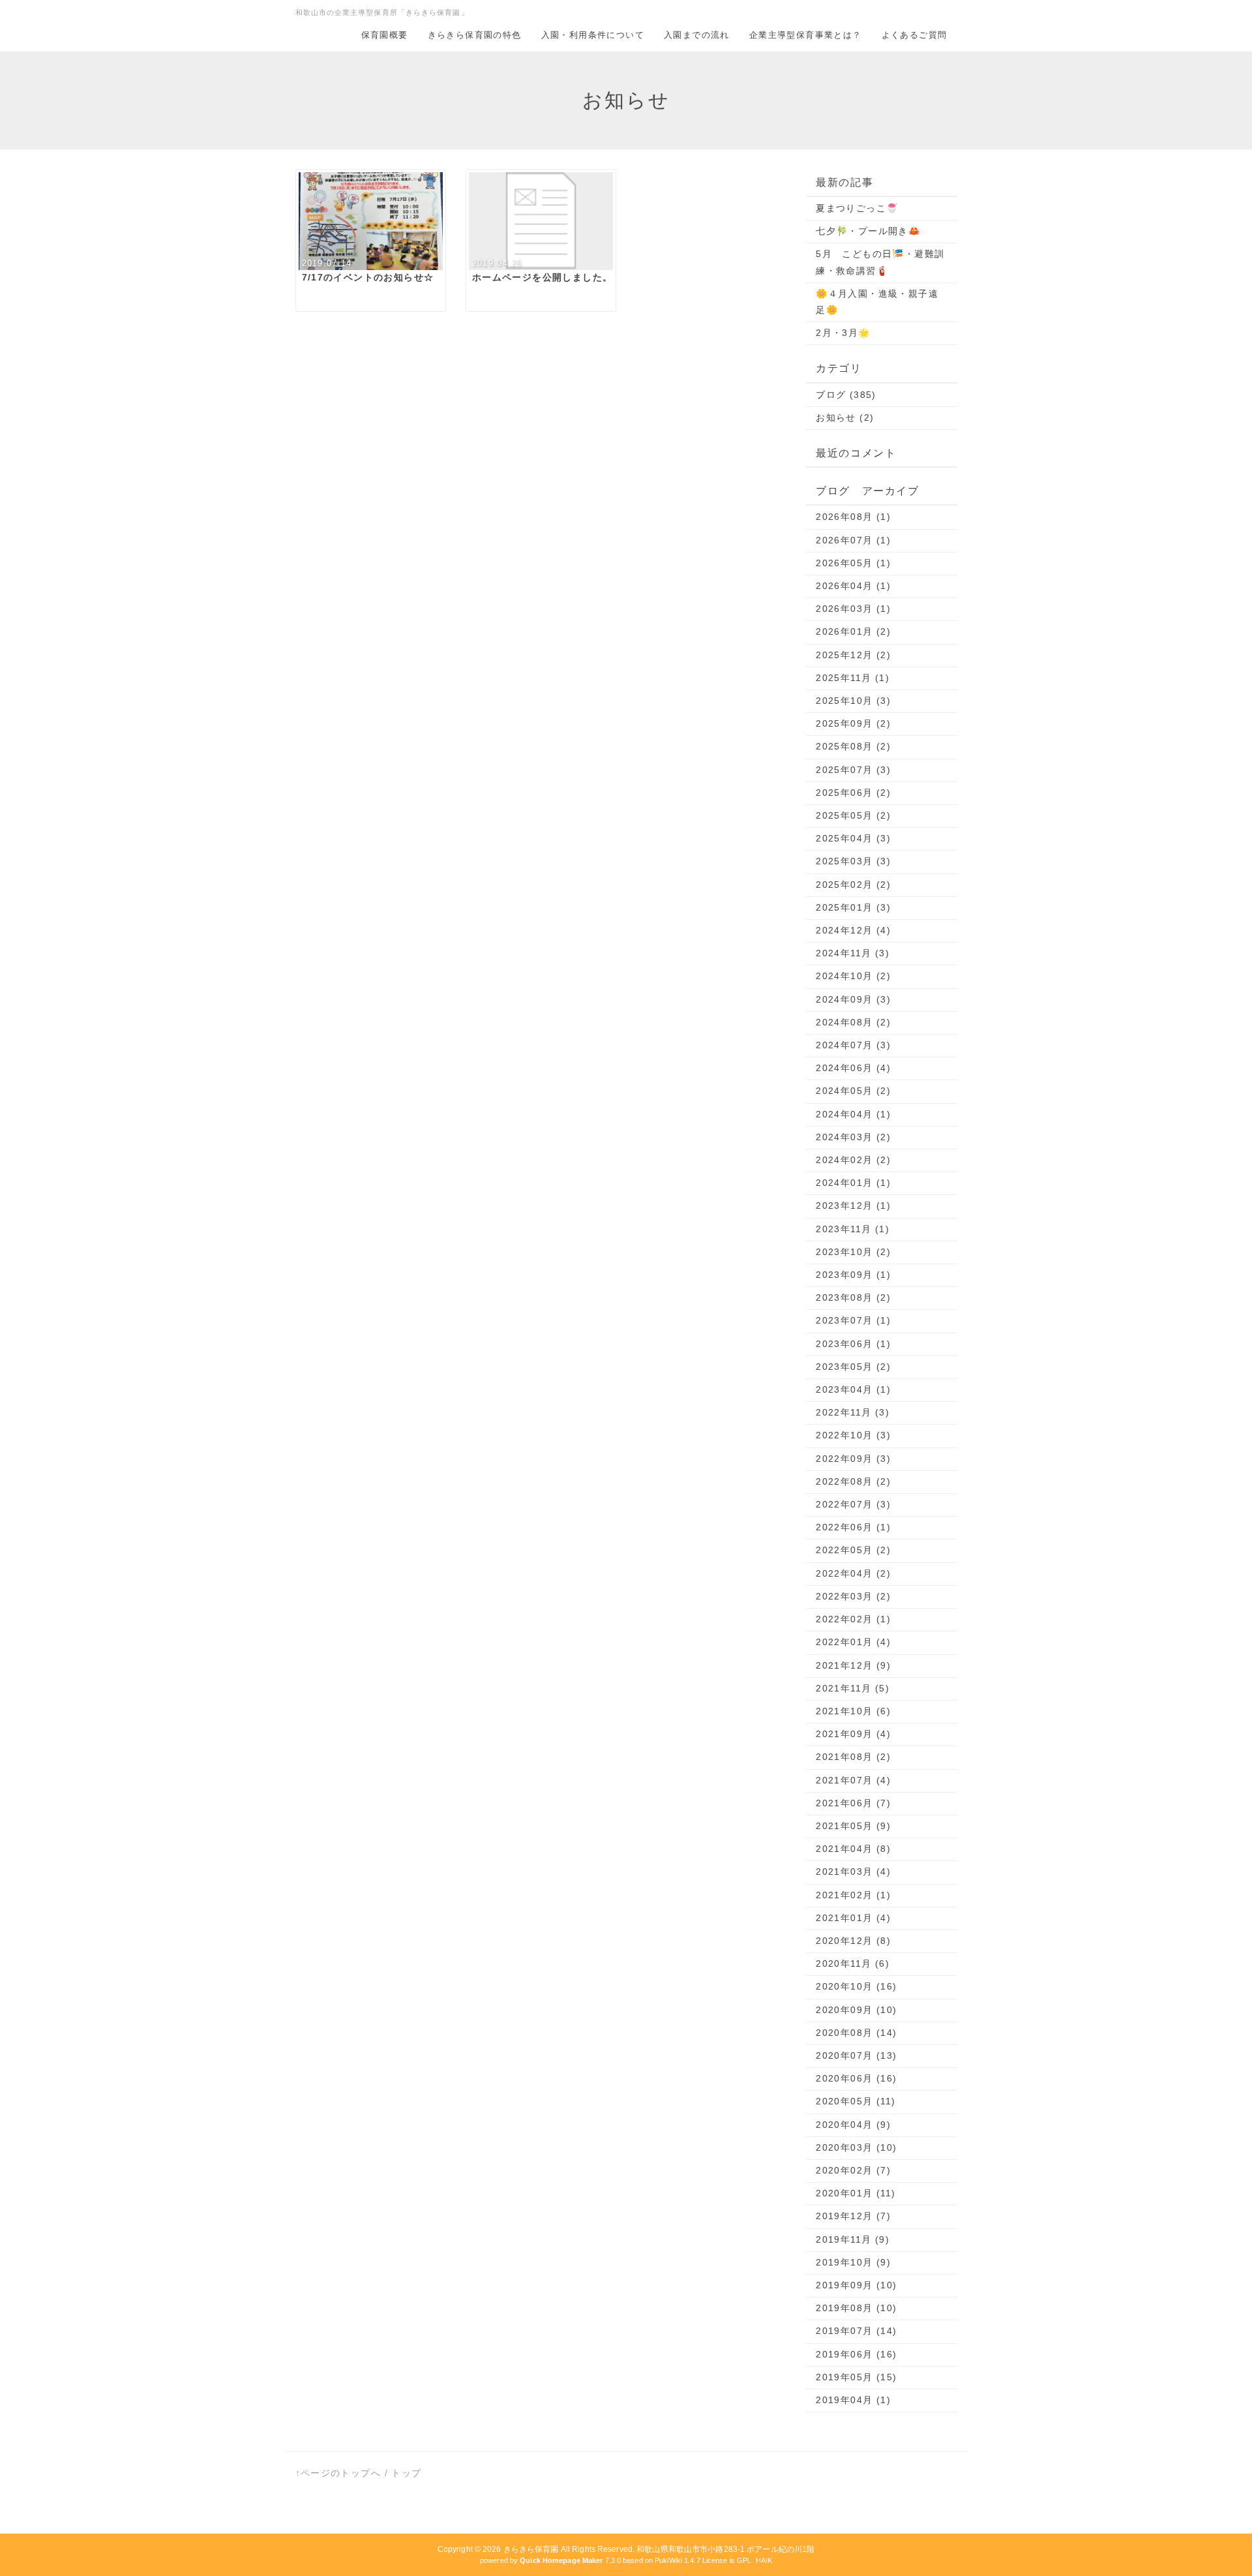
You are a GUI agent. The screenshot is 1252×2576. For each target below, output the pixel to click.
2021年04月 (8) (853, 1849)
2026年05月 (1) (853, 563)
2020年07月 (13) (856, 2055)
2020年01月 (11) (856, 2193)
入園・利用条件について (593, 35)
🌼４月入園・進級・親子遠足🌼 (877, 302)
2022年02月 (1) (853, 1619)
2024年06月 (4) (853, 1068)
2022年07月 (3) (853, 1504)
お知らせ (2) (845, 417)
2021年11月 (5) (853, 1688)
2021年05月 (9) (853, 1826)
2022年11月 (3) (853, 1412)
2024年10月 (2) (853, 976)
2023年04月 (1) (853, 1389)
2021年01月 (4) (853, 1918)
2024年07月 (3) (853, 1045)
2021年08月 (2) (853, 1757)
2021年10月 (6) (853, 1711)
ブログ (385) (846, 395)
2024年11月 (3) (853, 953)
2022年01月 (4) (853, 1642)
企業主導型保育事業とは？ (806, 35)
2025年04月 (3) (853, 838)
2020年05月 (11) (856, 2101)
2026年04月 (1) (853, 586)
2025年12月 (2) (853, 655)
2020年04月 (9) (853, 2125)
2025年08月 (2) (853, 746)
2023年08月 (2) (853, 1297)
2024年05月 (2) (853, 1091)
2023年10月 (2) (853, 1252)
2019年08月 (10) (856, 2308)
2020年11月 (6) (853, 1963)
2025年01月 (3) (853, 907)
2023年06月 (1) (853, 1344)
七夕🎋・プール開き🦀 (868, 231)
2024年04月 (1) (853, 1114)
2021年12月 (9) (853, 1665)
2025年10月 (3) (853, 701)
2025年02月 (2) (853, 885)
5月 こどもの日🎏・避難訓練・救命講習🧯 (880, 262)
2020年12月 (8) (853, 1941)
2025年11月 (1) (853, 678)
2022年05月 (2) (853, 1550)
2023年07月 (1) (853, 1320)
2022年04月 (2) (853, 1573)
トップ (406, 2473)
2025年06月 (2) (853, 793)
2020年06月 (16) (856, 2078)
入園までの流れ (697, 35)
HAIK (764, 2560)
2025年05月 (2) (853, 815)
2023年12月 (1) (853, 1205)
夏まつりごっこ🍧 (857, 208)
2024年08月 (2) (853, 1022)
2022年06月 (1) (853, 1527)
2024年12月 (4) (853, 930)
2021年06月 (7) (853, 1803)
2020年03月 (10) (856, 2147)
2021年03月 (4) (853, 1871)
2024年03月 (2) (853, 1137)
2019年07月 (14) (856, 2331)
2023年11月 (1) (853, 1229)
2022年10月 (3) (853, 1435)
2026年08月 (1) (853, 517)
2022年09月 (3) (853, 1459)
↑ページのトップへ (338, 2473)
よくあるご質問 (915, 35)
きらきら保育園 (531, 2549)
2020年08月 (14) (856, 2033)
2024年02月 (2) (853, 1160)
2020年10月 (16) (856, 1986)
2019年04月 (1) (853, 2400)
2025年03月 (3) (853, 861)
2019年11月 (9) (853, 2239)
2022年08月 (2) (853, 1481)
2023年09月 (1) (853, 1275)
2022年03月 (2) (853, 1596)
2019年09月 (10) (856, 2285)
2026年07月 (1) (853, 540)
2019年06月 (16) (856, 2354)
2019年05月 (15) (856, 2377)
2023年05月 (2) (853, 1367)
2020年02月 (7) (853, 2170)
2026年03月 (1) (853, 609)
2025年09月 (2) (853, 723)
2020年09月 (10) (856, 2010)
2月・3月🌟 (843, 333)
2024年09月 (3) (853, 999)
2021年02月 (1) (853, 1895)
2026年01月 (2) (853, 631)
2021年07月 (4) (853, 1780)
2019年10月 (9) (853, 2262)
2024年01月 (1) (853, 1183)
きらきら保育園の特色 (475, 35)
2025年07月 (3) (853, 770)
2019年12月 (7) (853, 2216)
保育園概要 (385, 35)
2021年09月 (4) (853, 1734)
